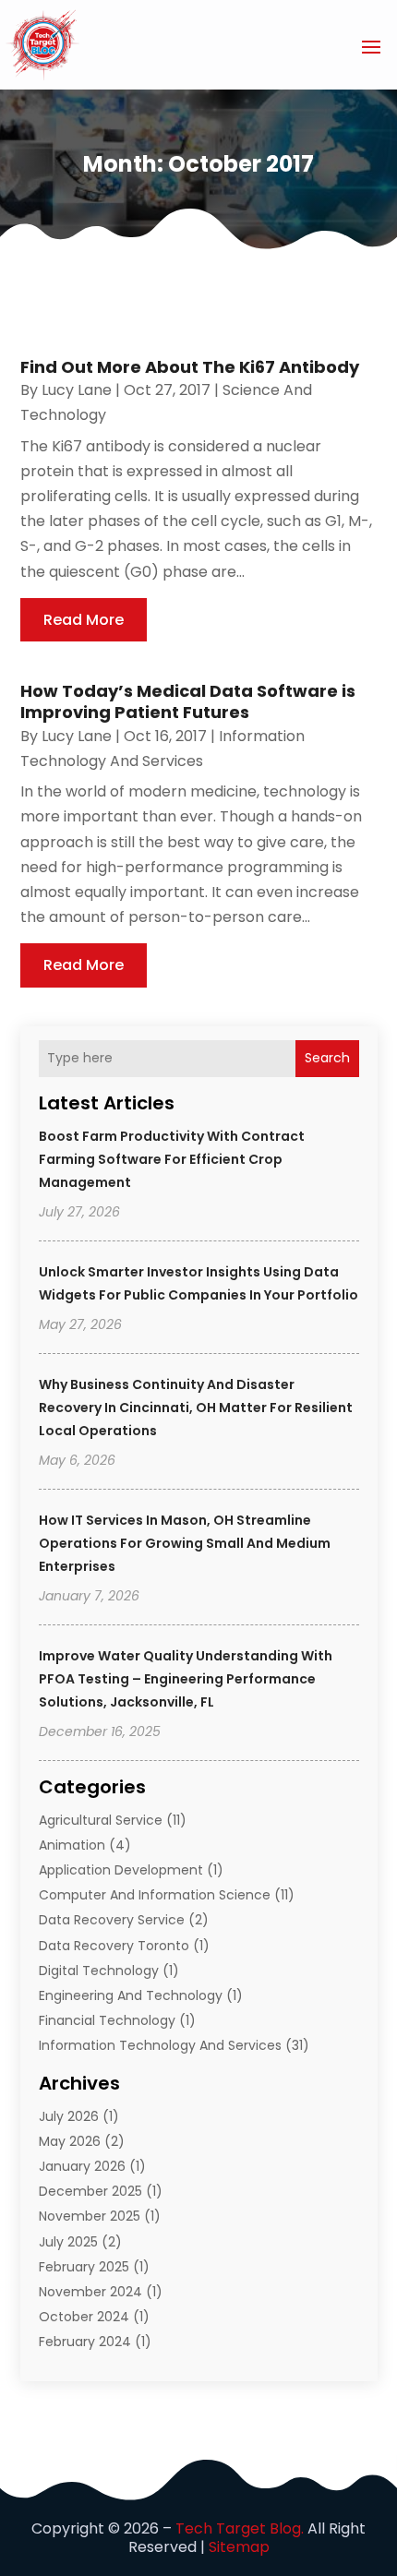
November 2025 (90, 2216)
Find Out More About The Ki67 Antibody (190, 367)
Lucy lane (77, 390)
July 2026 (69, 2116)
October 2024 (84, 2317)
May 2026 (70, 2141)
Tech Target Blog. (240, 2528)
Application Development (121, 1870)
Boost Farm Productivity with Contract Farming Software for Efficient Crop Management (172, 1159)
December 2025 (90, 2191)
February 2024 (85, 2342)
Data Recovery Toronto (114, 1946)
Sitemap (239, 2547)
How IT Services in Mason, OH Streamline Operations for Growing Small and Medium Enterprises (185, 1543)
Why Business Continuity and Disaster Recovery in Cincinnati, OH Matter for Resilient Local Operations (196, 1408)
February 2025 (84, 2267)
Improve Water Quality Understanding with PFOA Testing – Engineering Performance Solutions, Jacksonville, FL (186, 1679)
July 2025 (68, 2242)
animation (72, 1845)
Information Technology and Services (160, 2045)
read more (84, 620)
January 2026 (82, 2166)
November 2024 (90, 2292)
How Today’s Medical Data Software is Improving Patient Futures (188, 701)
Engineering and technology (131, 1995)
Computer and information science (155, 1895)
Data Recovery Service (112, 1920)
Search (327, 1058)
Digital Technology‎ (99, 1971)
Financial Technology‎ (107, 2020)
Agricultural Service (101, 1820)
